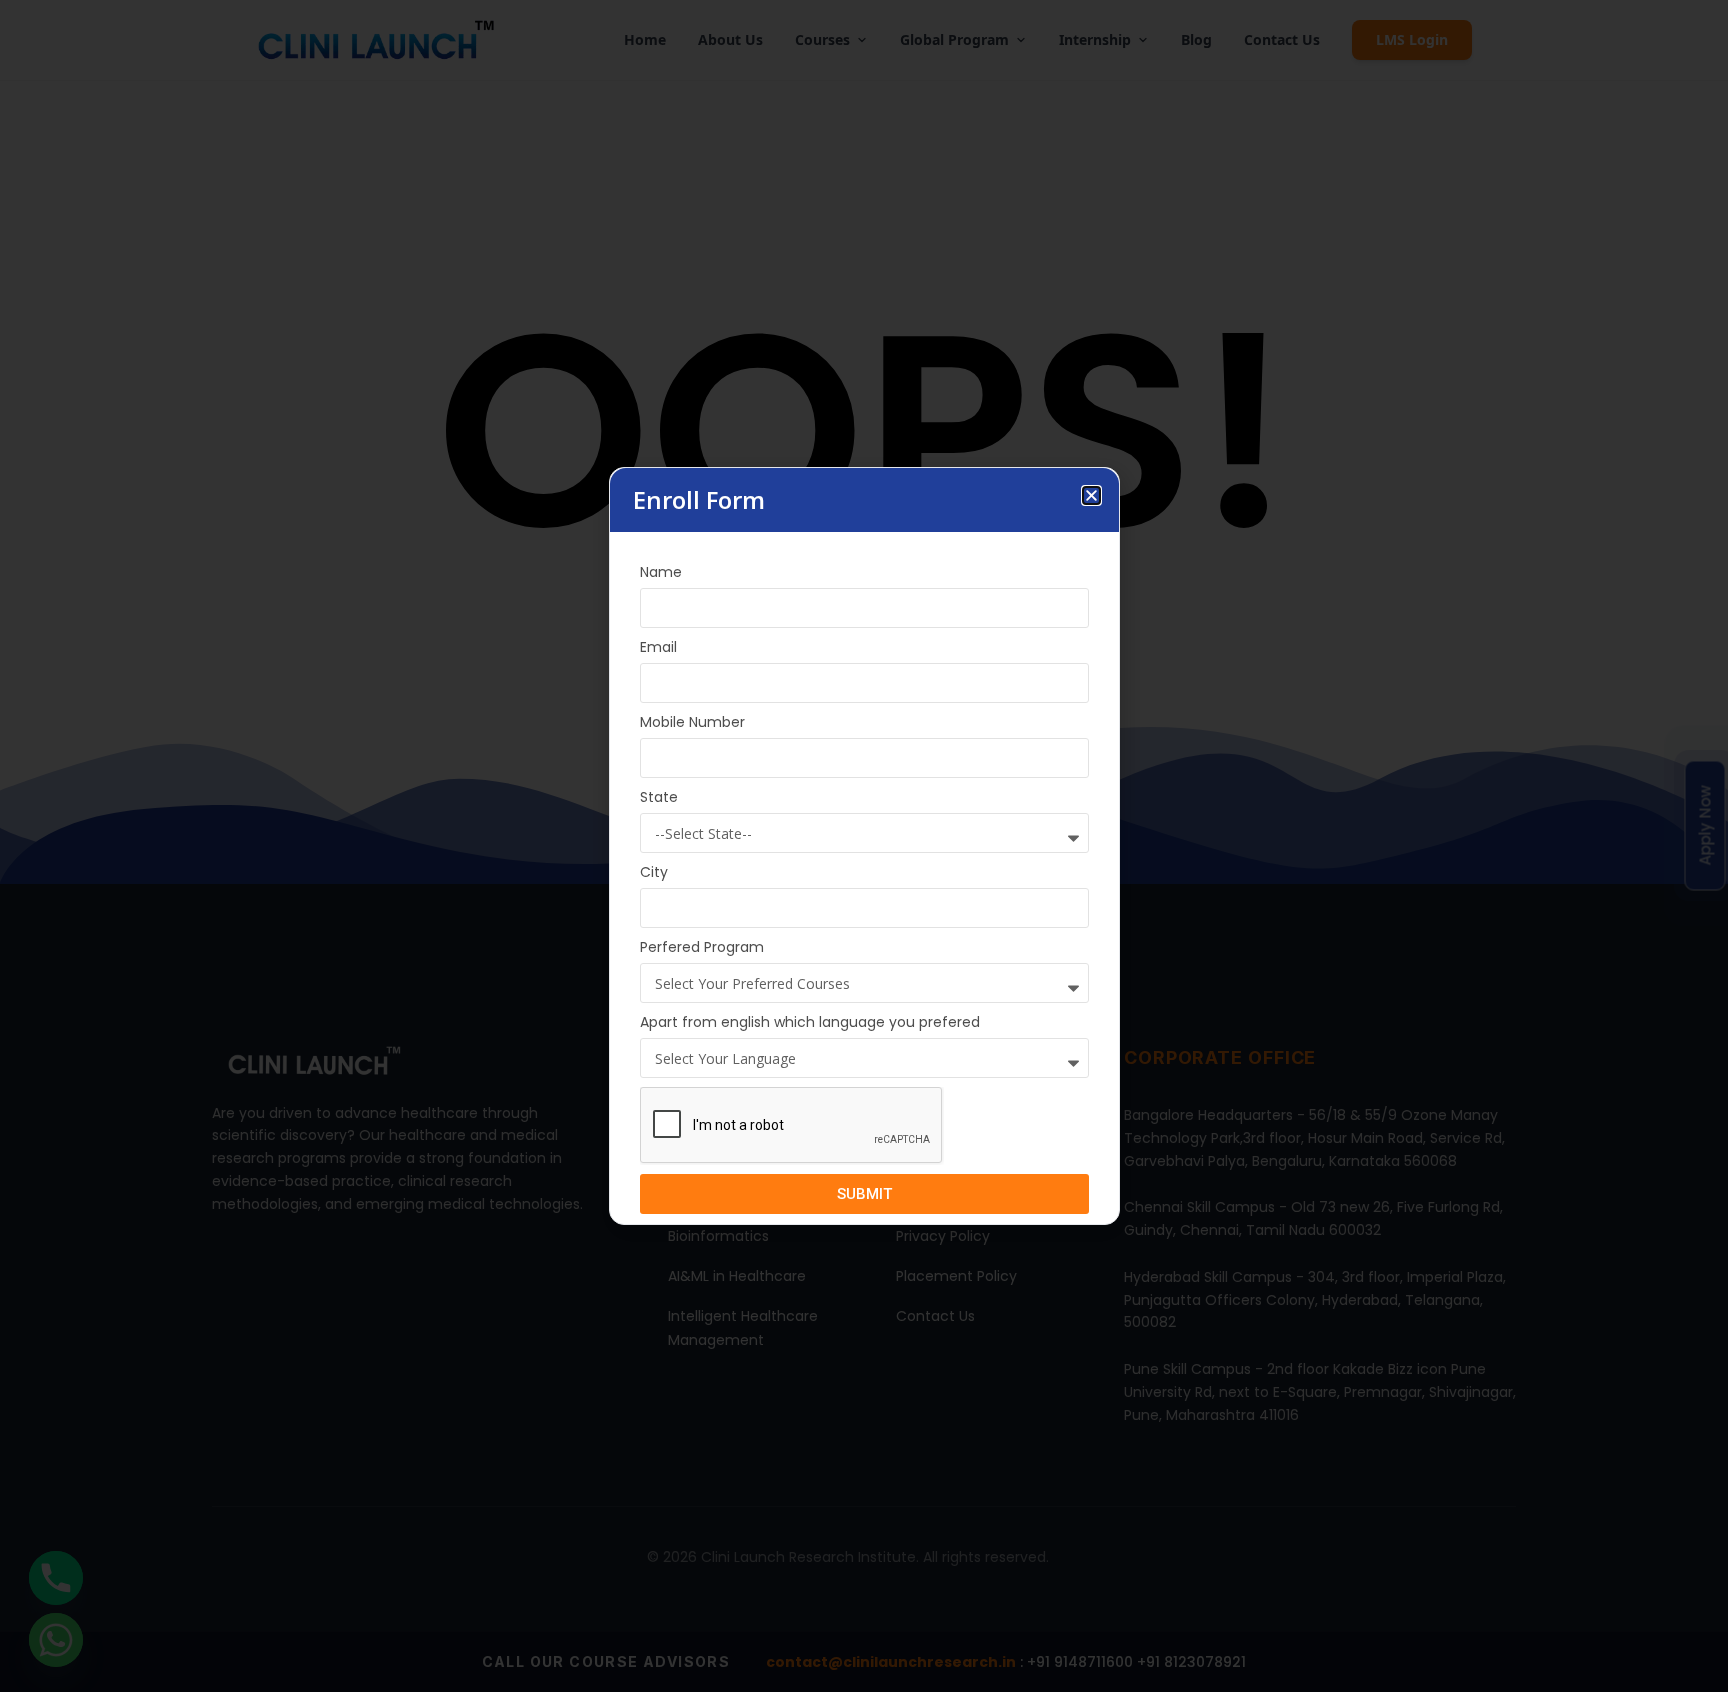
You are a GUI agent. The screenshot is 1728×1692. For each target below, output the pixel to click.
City (654, 872)
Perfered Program (702, 947)
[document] (864, 846)
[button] (1091, 495)
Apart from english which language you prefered (810, 1022)
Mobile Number (692, 722)
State (659, 797)
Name (661, 572)
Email (658, 647)
